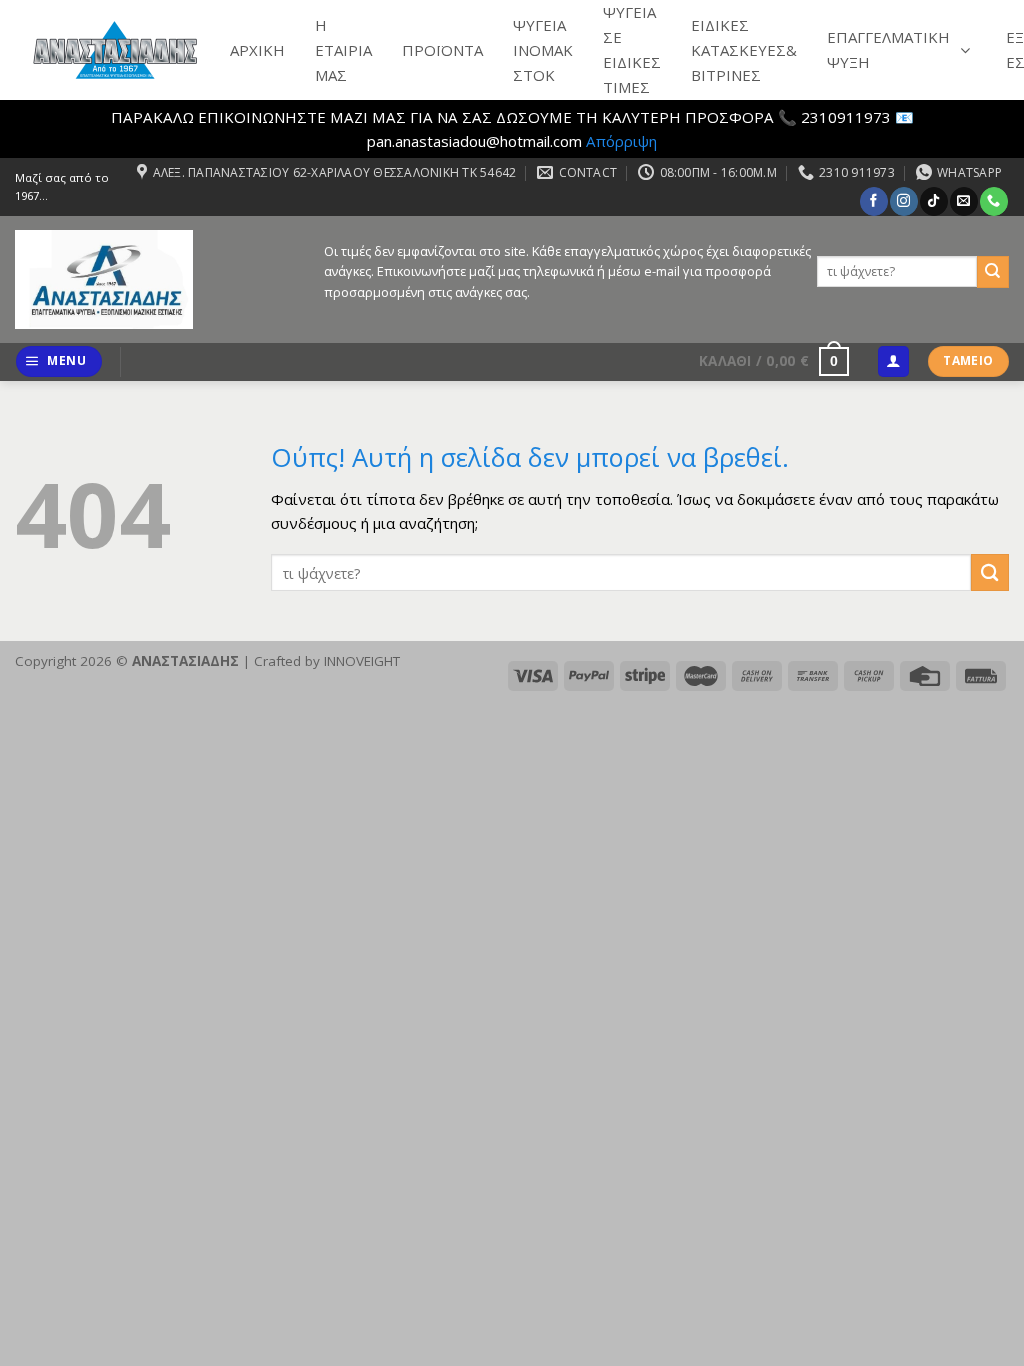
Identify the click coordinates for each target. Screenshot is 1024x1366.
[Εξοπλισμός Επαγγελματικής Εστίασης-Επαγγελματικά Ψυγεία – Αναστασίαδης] (154, 279)
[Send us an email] (963, 201)
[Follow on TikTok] (933, 201)
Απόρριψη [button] (621, 141)
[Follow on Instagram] (903, 201)
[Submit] (993, 272)
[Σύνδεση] (893, 361)
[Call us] (993, 201)
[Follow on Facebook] (873, 201)
